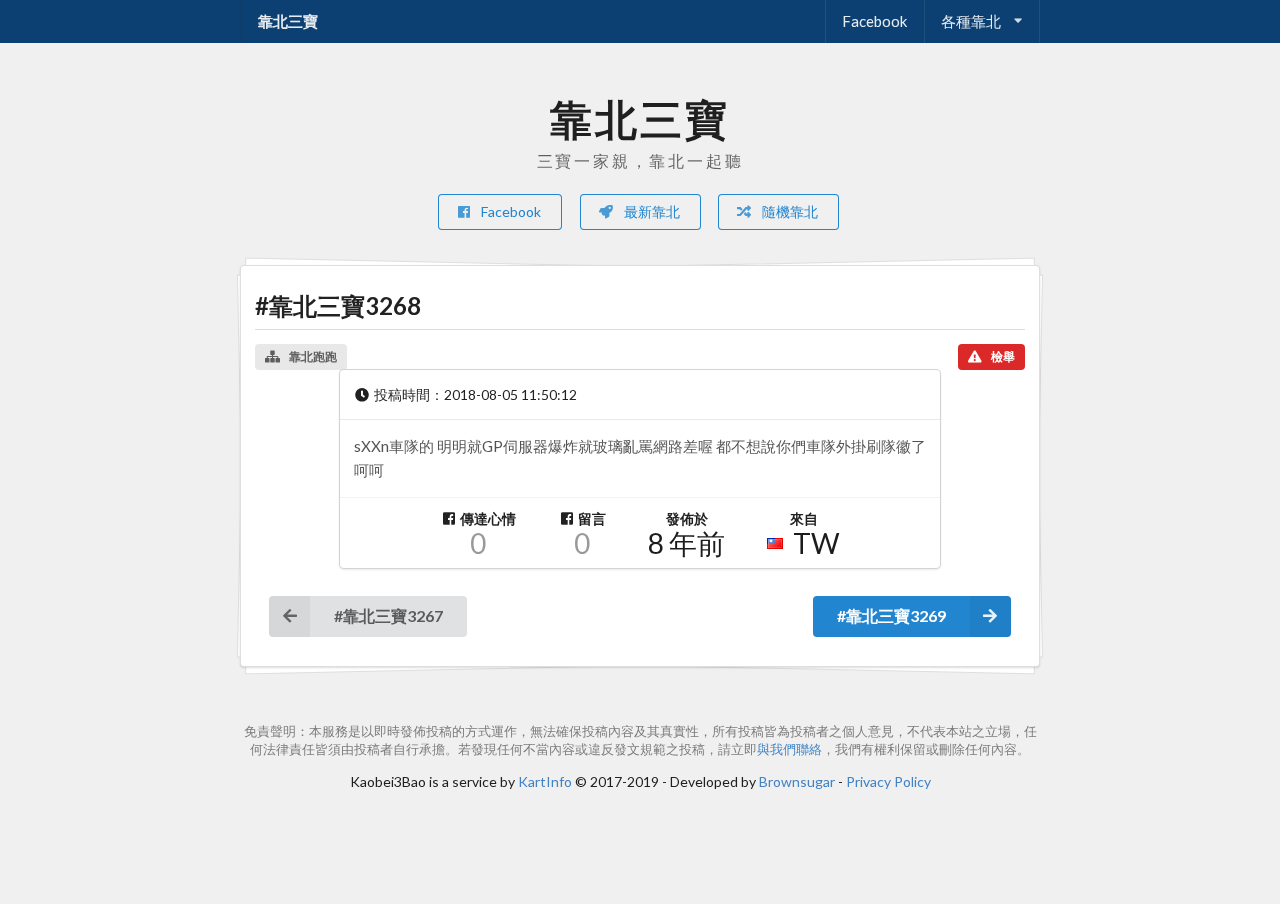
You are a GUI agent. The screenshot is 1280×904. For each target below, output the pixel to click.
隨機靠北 (788, 211)
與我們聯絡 (789, 749)
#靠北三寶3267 (388, 615)
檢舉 (1003, 356)
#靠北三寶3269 (891, 615)
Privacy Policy (888, 781)
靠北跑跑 (313, 356)
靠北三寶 (288, 21)
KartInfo (545, 781)
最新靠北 (650, 211)
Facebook (874, 21)
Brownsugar (797, 781)
